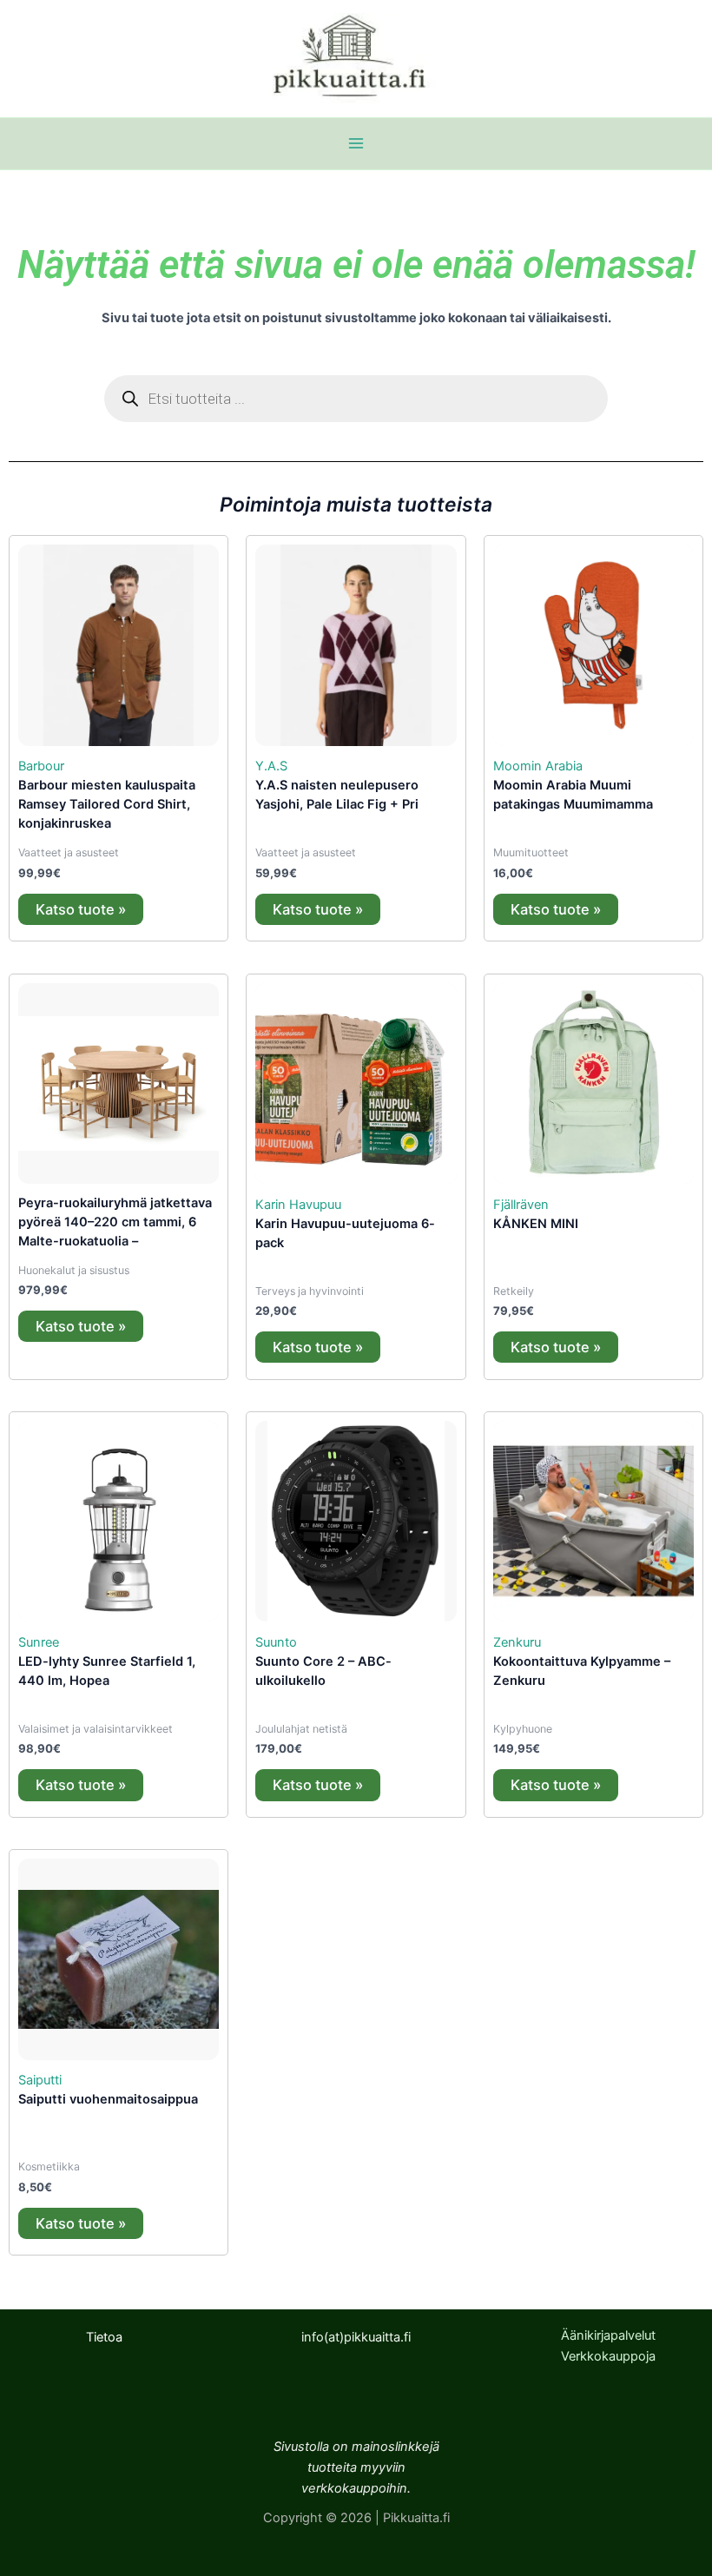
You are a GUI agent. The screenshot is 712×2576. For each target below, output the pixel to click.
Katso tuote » (81, 909)
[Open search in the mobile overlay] (356, 399)
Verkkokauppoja (608, 2356)
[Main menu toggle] (356, 143)
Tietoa (104, 2337)
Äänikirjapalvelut (608, 2335)
